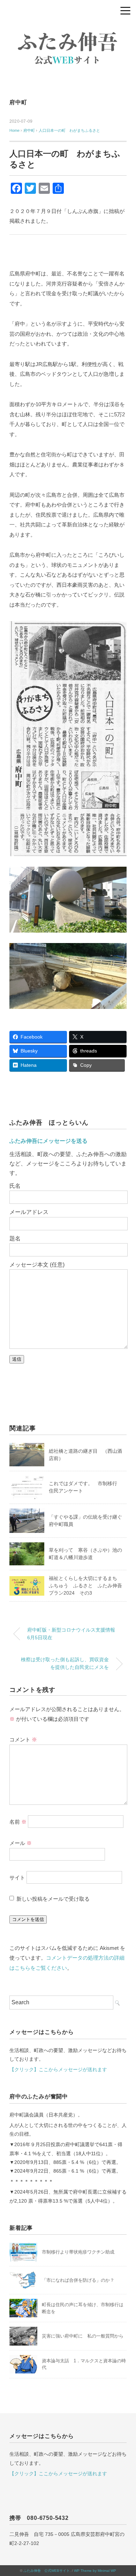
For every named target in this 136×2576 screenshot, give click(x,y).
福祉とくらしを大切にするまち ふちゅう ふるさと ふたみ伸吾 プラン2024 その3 (88, 1586)
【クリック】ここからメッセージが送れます (58, 2069)
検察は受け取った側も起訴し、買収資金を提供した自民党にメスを (65, 1663)
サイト (17, 1878)
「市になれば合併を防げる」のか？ (78, 2280)
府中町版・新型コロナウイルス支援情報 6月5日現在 (74, 1634)
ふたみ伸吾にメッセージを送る (48, 1141)
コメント (23, 1739)
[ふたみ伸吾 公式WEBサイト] (68, 29)
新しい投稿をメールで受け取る (53, 1899)
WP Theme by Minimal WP (95, 2571)
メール (21, 1843)
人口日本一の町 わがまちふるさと (69, 130)
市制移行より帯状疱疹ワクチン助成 (78, 2252)
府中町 (18, 102)
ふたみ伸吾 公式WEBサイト (47, 2571)
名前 (18, 1822)
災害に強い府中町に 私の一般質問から (83, 2336)
